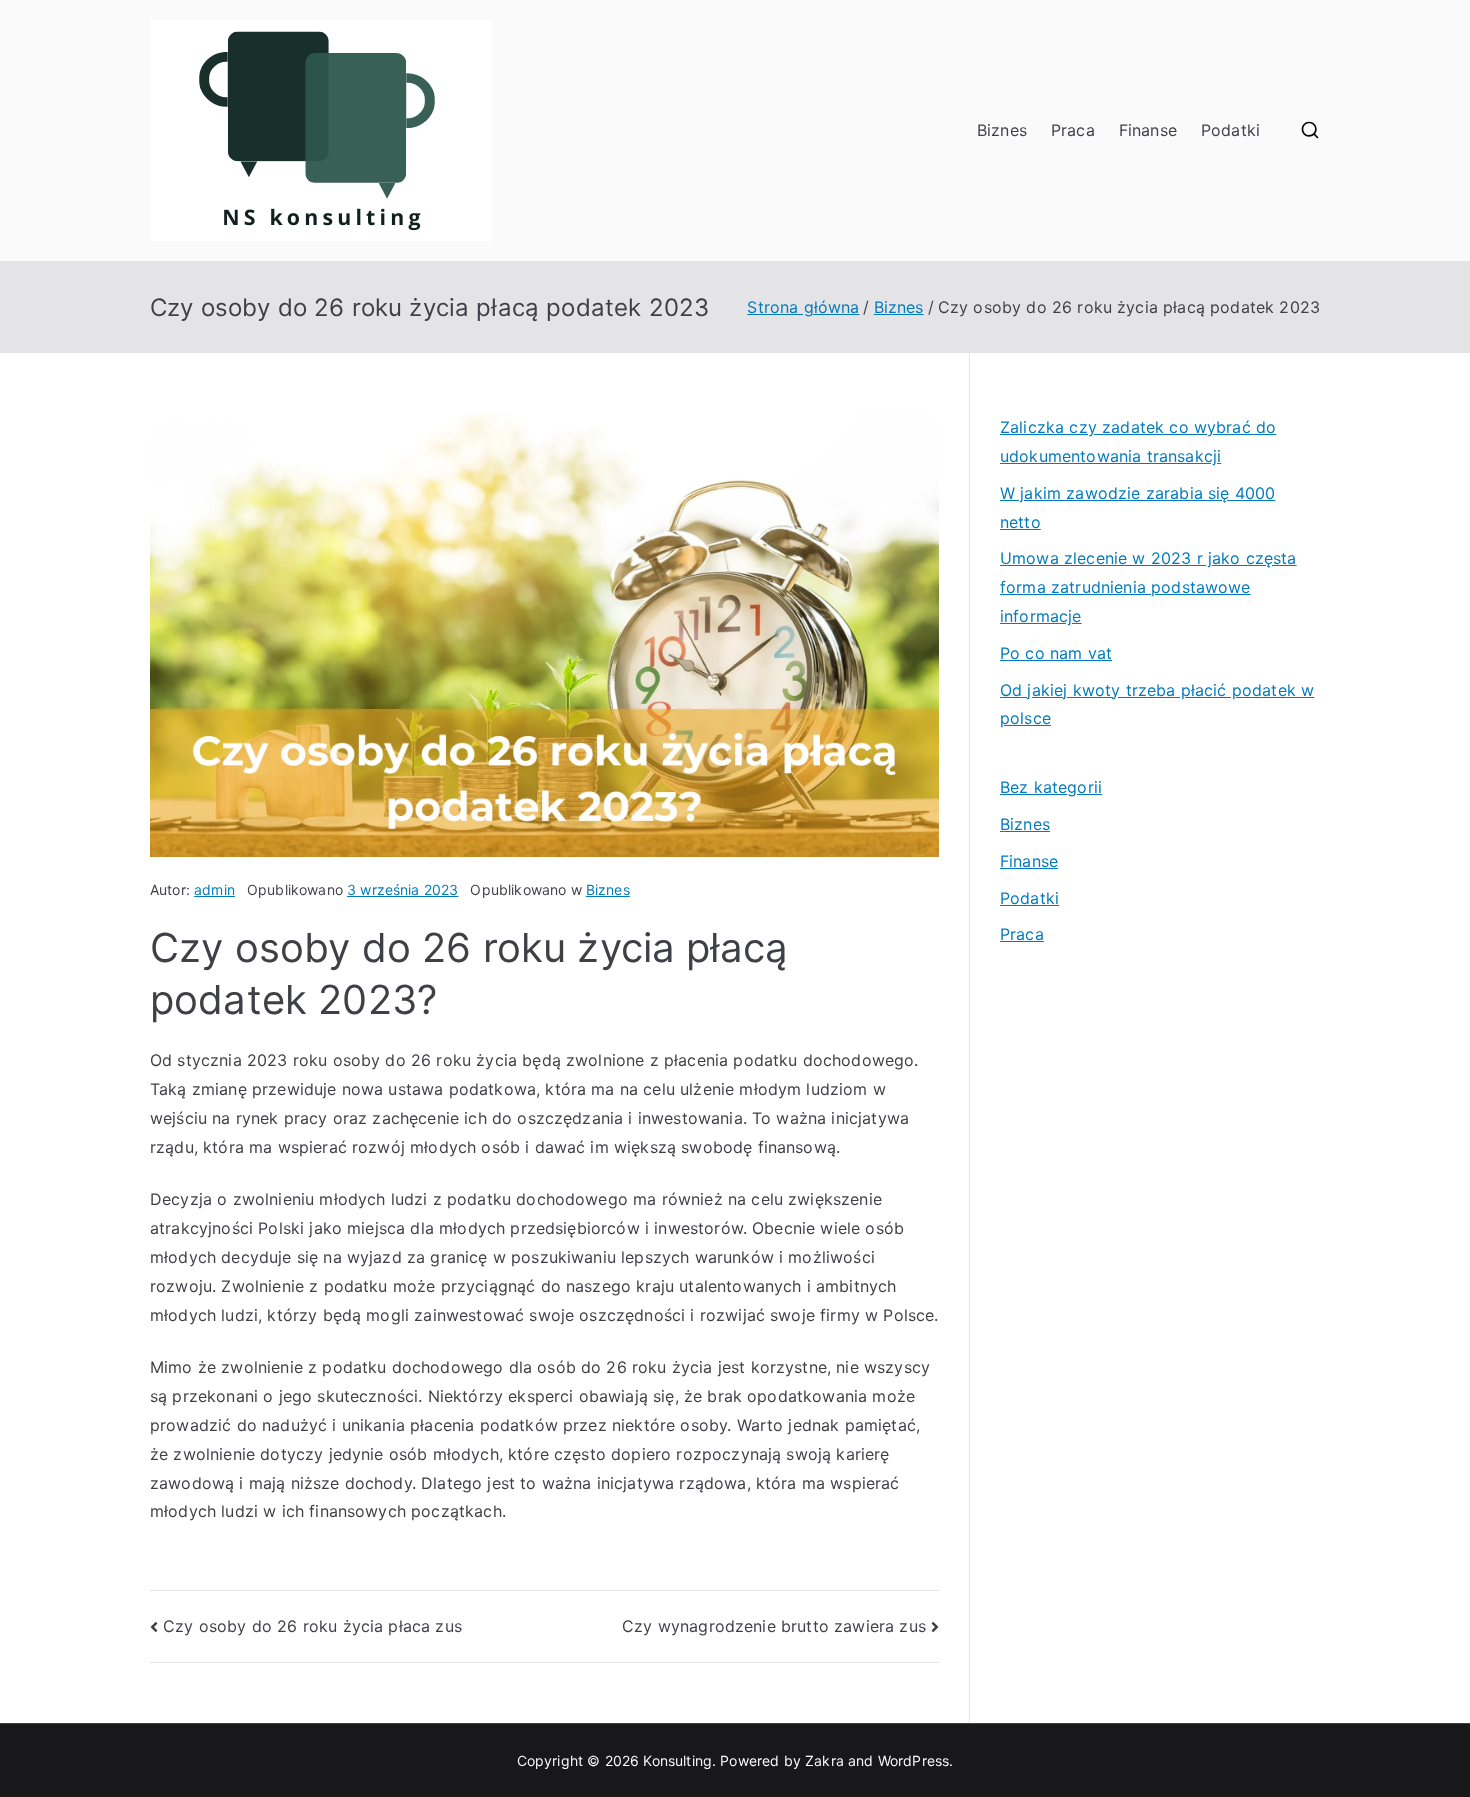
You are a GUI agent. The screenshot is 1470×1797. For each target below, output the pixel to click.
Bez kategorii (1051, 787)
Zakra (824, 1760)
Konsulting (677, 1760)
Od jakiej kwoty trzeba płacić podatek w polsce (1157, 704)
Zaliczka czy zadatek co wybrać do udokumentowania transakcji (1138, 441)
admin (214, 889)
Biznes (1002, 130)
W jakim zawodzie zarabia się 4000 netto (1137, 507)
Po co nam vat (1056, 653)
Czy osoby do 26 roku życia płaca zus (312, 1626)
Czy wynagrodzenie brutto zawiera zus (774, 1626)
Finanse (1148, 130)
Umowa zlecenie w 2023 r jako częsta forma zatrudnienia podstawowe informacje (1148, 587)
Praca (1073, 130)
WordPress (913, 1760)
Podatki (1230, 130)
